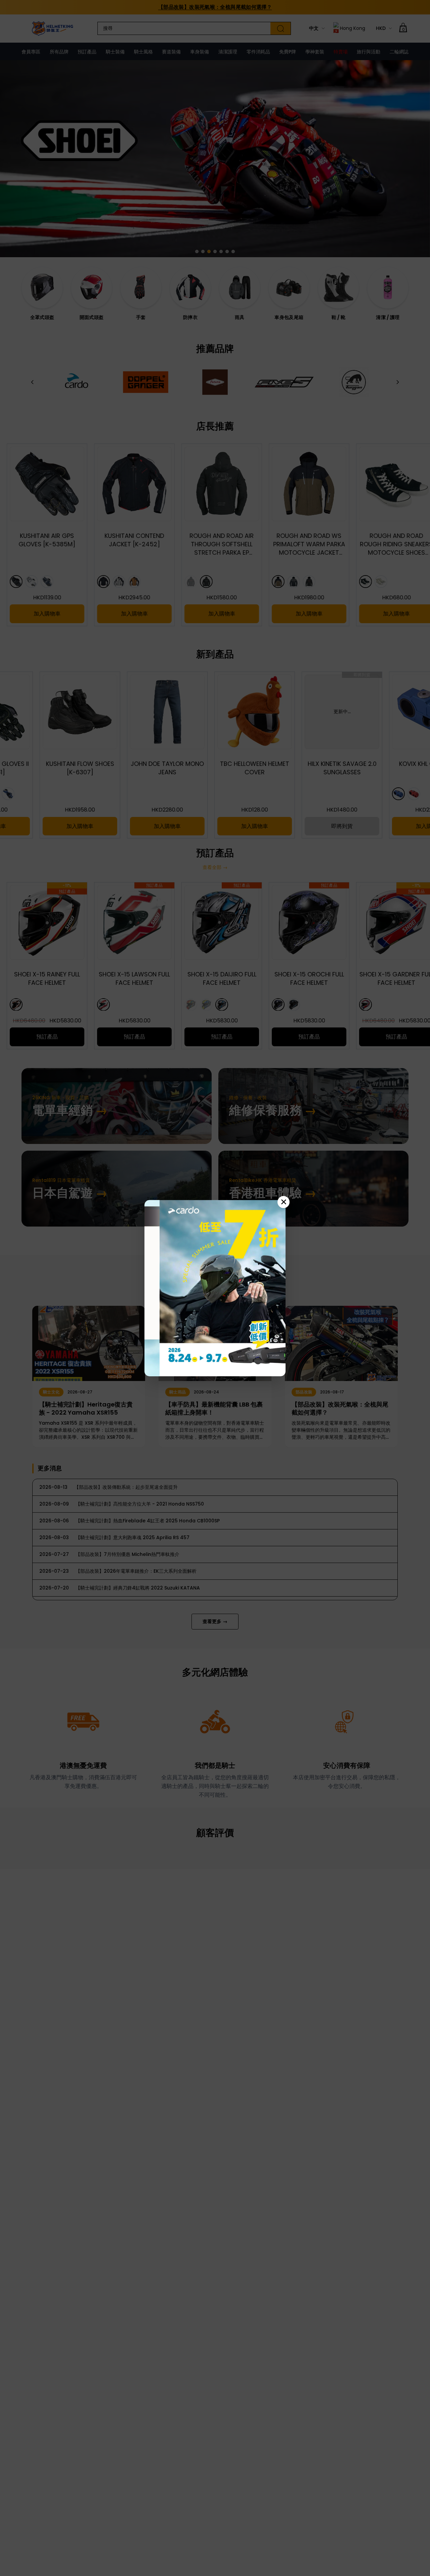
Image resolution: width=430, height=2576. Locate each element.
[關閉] (284, 1202)
